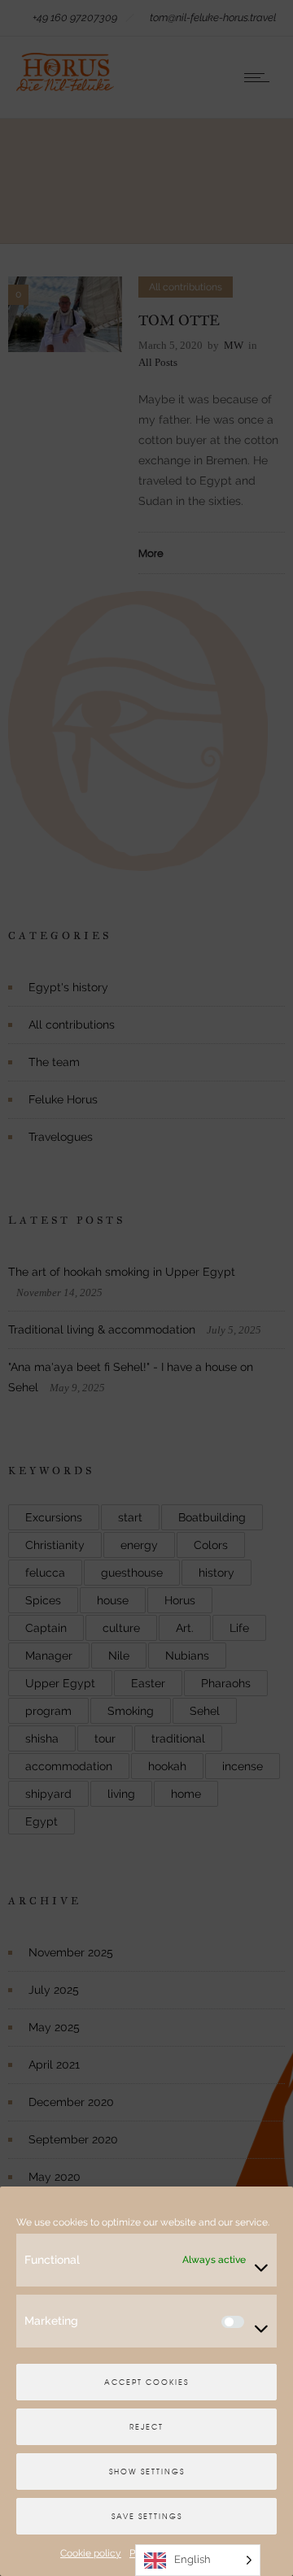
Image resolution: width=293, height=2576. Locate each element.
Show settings (147, 2472)
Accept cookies (146, 2382)
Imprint (217, 2553)
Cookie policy (91, 2553)
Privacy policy (161, 2553)
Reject (146, 2427)
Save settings (147, 2516)
